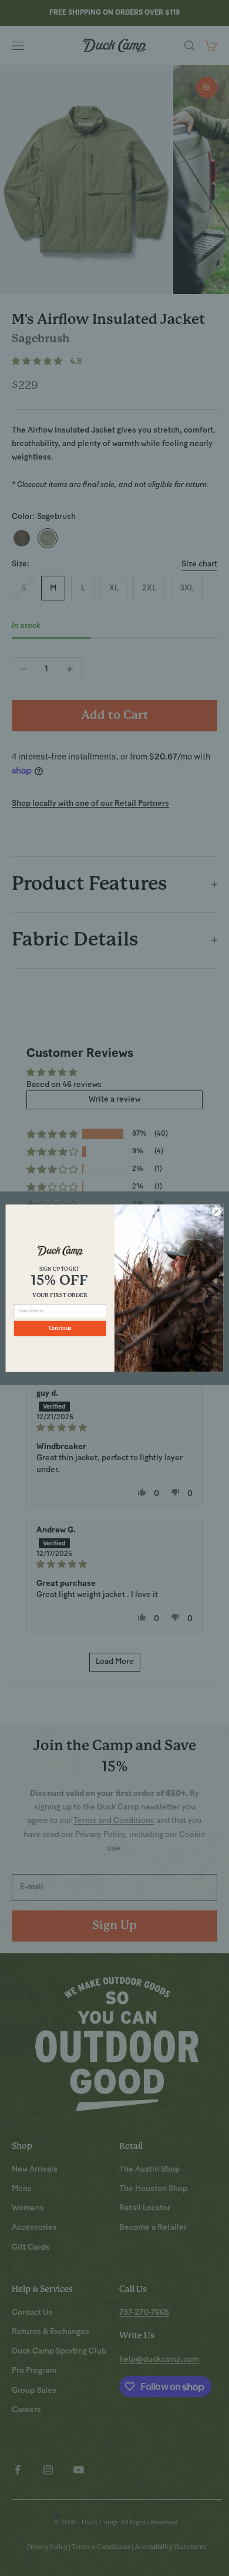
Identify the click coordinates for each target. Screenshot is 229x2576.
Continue (60, 1328)
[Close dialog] (216, 1212)
